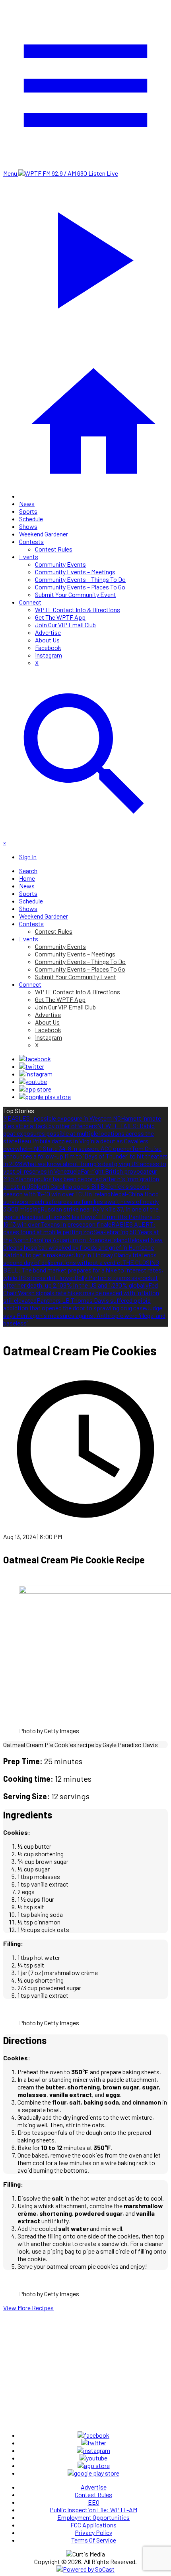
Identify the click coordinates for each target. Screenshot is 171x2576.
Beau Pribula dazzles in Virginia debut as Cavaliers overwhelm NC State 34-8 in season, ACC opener (76, 1145)
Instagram (49, 655)
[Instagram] (36, 1074)
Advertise (48, 632)
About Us (47, 640)
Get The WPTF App (60, 617)
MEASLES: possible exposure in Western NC (62, 1118)
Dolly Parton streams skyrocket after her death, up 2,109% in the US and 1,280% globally (81, 1281)
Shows (28, 526)
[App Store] (35, 1089)
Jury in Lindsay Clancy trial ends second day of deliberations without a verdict (80, 1259)
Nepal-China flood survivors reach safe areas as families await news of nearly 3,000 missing (81, 1201)
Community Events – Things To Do (80, 579)
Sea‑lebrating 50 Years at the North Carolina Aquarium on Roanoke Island (81, 1236)
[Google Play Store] (45, 1097)
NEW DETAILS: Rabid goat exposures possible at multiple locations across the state (79, 1133)
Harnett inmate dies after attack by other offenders (82, 1122)
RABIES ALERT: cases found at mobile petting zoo (79, 1228)
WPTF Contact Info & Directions (78, 610)
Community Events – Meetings (75, 572)
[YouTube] (33, 1081)
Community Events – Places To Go (80, 587)
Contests (31, 541)
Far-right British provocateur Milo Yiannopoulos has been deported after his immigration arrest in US (81, 1179)
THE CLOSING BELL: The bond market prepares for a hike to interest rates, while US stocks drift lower (83, 1270)
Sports (28, 511)
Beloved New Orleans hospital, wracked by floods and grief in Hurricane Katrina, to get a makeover (83, 1247)
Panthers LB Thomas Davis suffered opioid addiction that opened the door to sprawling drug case (77, 1304)
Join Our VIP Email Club (65, 625)
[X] (32, 1066)
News (27, 504)
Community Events (60, 564)
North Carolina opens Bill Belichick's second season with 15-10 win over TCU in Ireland (76, 1190)
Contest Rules (54, 549)
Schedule (31, 519)
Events (29, 557)
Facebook (48, 647)
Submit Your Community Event (76, 594)
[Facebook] (35, 1059)
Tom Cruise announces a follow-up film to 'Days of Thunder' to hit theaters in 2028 (85, 1156)
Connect (30, 602)
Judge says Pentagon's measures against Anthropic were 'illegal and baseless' (84, 1315)
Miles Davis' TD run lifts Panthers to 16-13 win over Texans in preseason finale (82, 1220)
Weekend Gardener (44, 534)
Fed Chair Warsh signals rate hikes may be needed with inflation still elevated (81, 1293)
